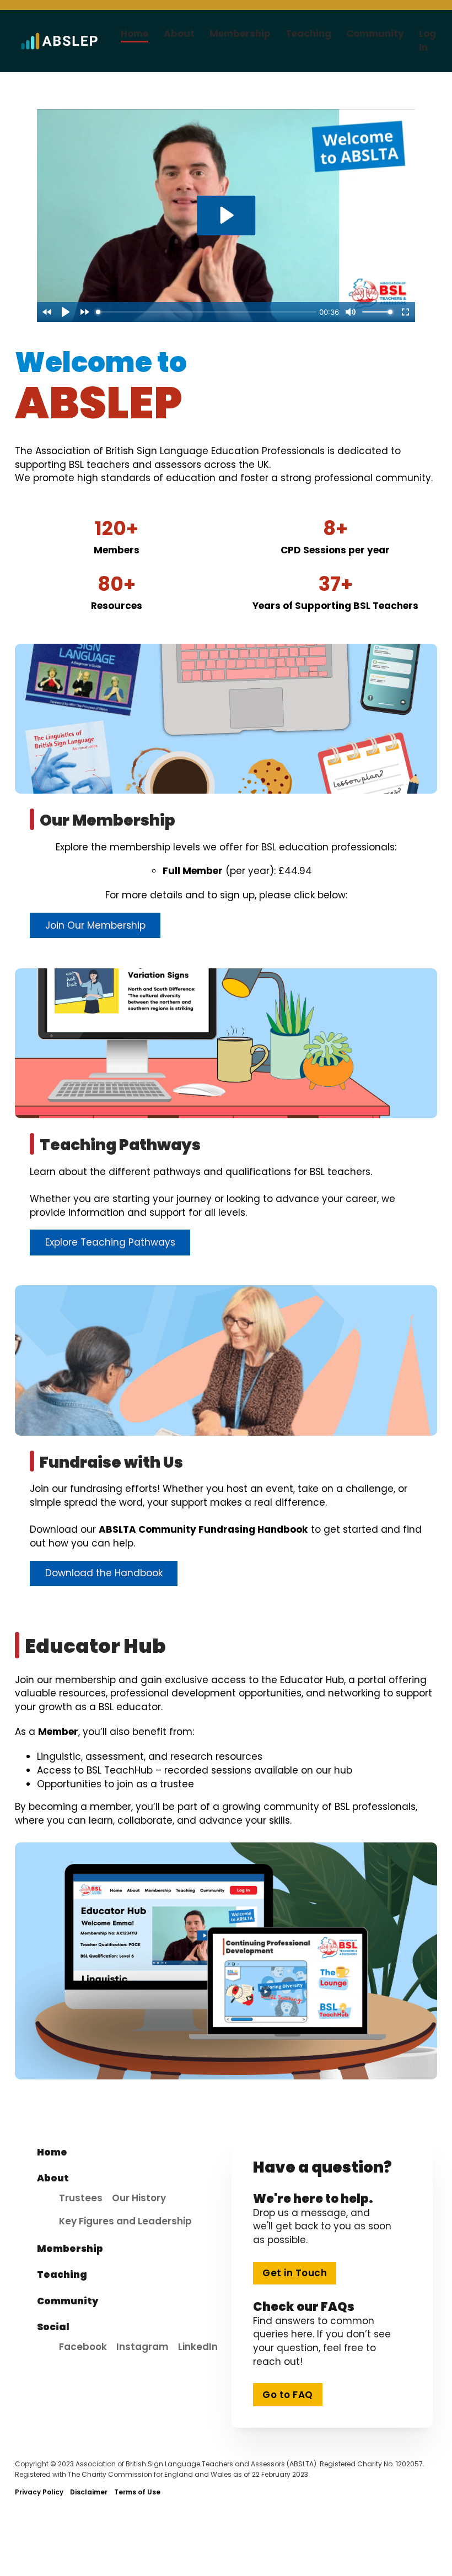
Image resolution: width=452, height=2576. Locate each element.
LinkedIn (198, 2347)
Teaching (308, 34)
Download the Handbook (104, 1573)
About (179, 34)
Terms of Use (137, 2492)
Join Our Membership (95, 925)
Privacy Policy (39, 2492)
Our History (139, 2198)
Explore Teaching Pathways (110, 1242)
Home (134, 34)
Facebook (83, 2347)
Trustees (81, 2198)
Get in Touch (295, 2273)
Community (375, 34)
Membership (240, 34)
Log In (427, 41)
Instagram (142, 2347)
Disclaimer (89, 2492)
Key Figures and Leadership (125, 2221)
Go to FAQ (288, 2395)
